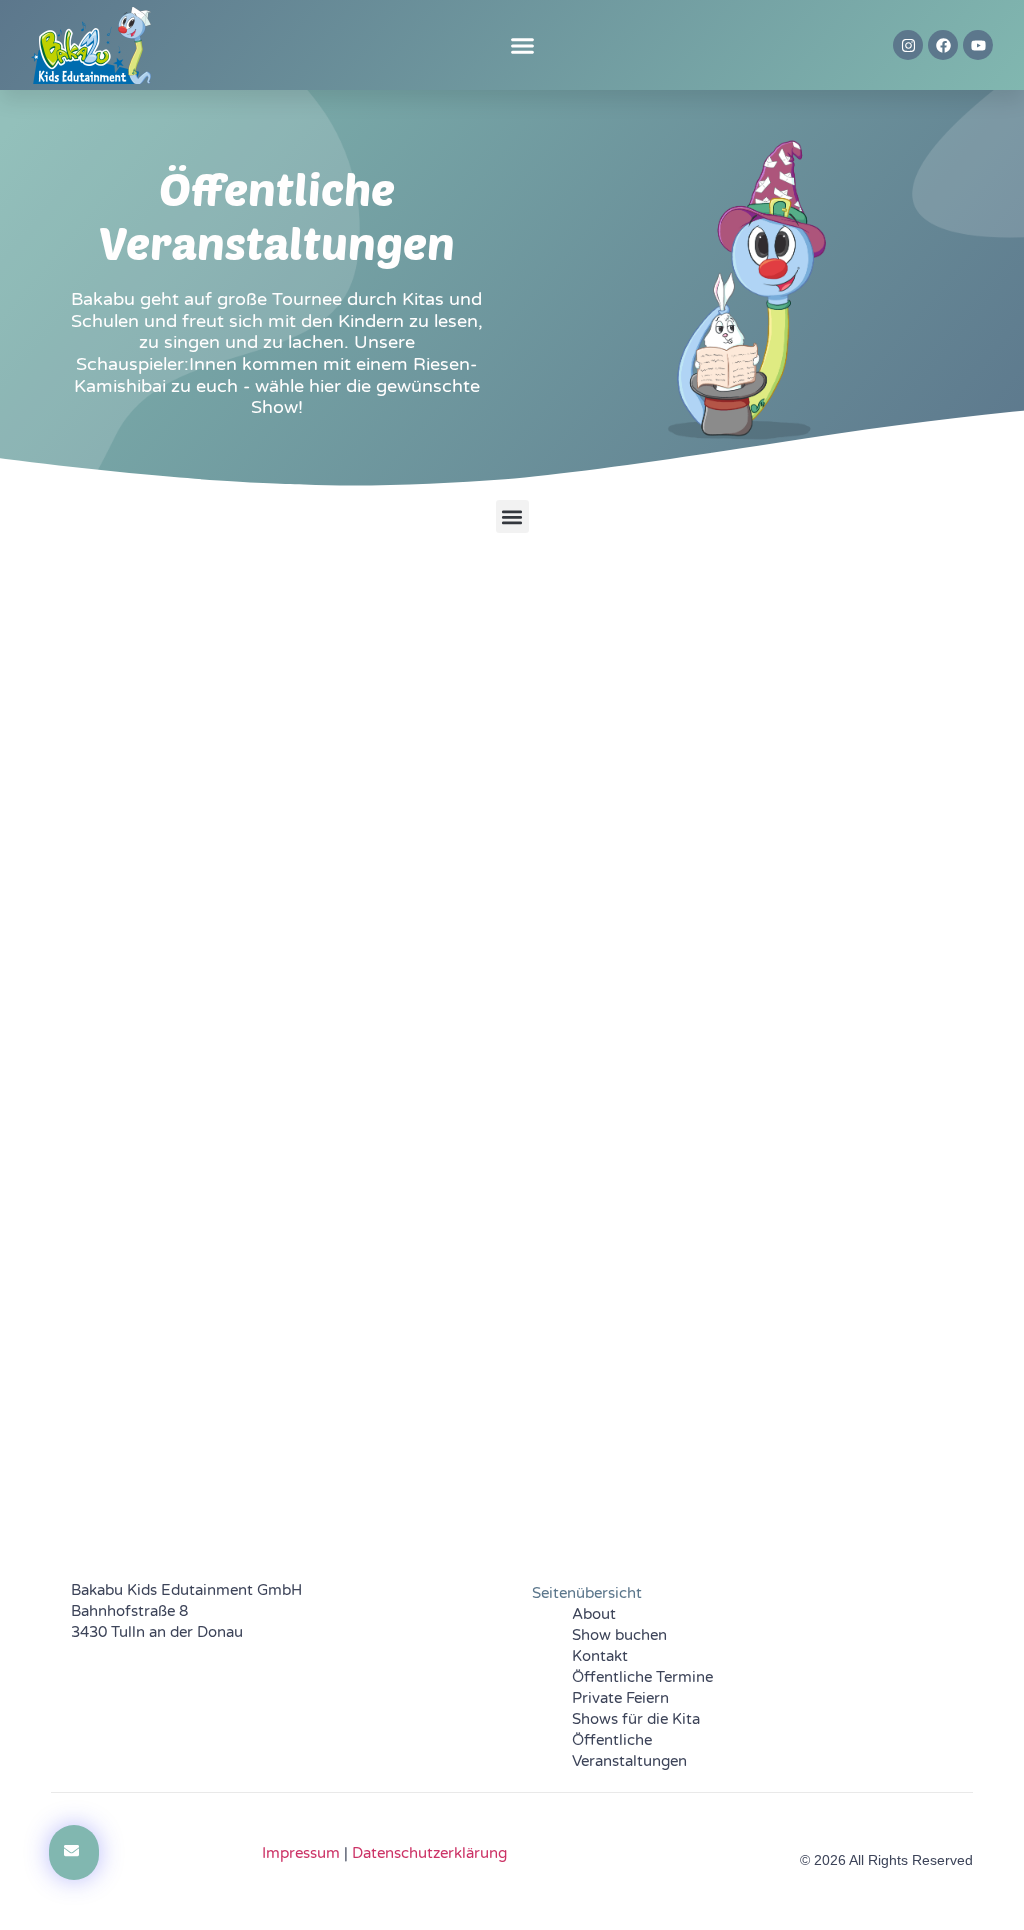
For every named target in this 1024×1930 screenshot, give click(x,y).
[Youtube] (978, 45)
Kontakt (600, 1656)
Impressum (301, 1853)
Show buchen (619, 1635)
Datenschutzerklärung (429, 1853)
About (594, 1614)
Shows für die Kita (636, 1719)
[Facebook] (943, 45)
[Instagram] (908, 45)
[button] (522, 45)
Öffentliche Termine (642, 1677)
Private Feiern (620, 1698)
